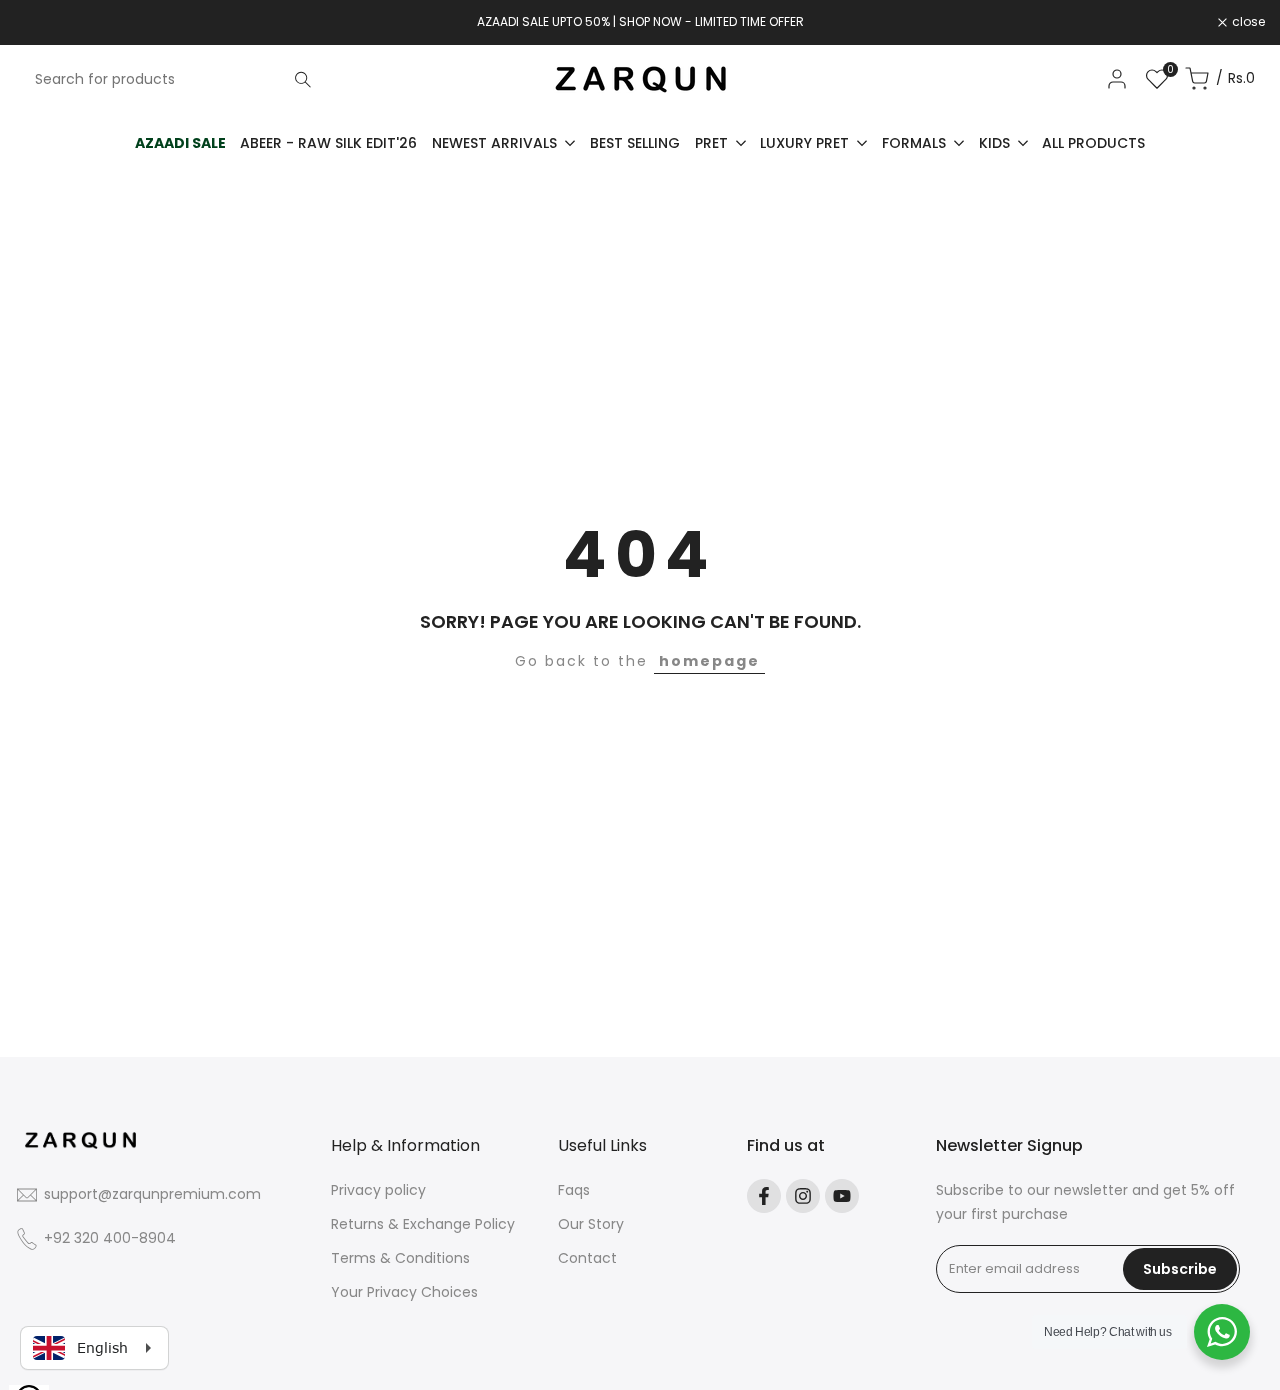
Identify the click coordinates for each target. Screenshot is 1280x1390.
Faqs (574, 1190)
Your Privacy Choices (404, 1292)
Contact (587, 1258)
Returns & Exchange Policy (423, 1224)
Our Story (591, 1224)
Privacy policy (378, 1190)
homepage (709, 661)
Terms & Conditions (400, 1258)
